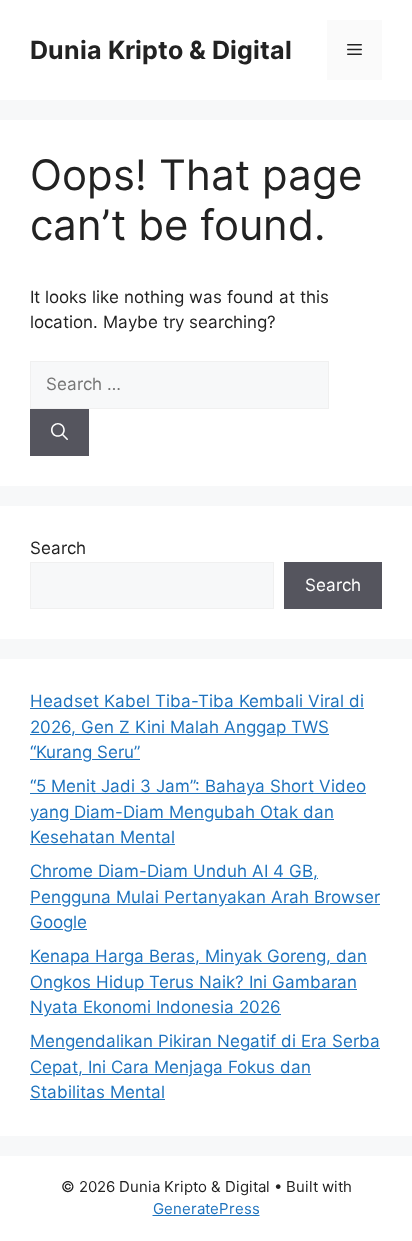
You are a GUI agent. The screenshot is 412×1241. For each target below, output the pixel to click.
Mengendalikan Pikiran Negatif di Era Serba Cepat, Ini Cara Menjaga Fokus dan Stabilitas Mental (205, 1066)
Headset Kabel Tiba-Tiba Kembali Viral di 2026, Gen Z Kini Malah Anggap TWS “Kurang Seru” (197, 726)
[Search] (59, 433)
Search (58, 548)
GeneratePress (206, 1208)
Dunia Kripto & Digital (161, 50)
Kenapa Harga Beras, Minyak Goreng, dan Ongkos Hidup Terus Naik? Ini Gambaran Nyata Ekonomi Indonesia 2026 (198, 981)
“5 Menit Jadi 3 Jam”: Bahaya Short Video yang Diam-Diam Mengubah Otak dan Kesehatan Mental (198, 811)
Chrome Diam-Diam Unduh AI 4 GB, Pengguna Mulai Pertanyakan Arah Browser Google (205, 896)
